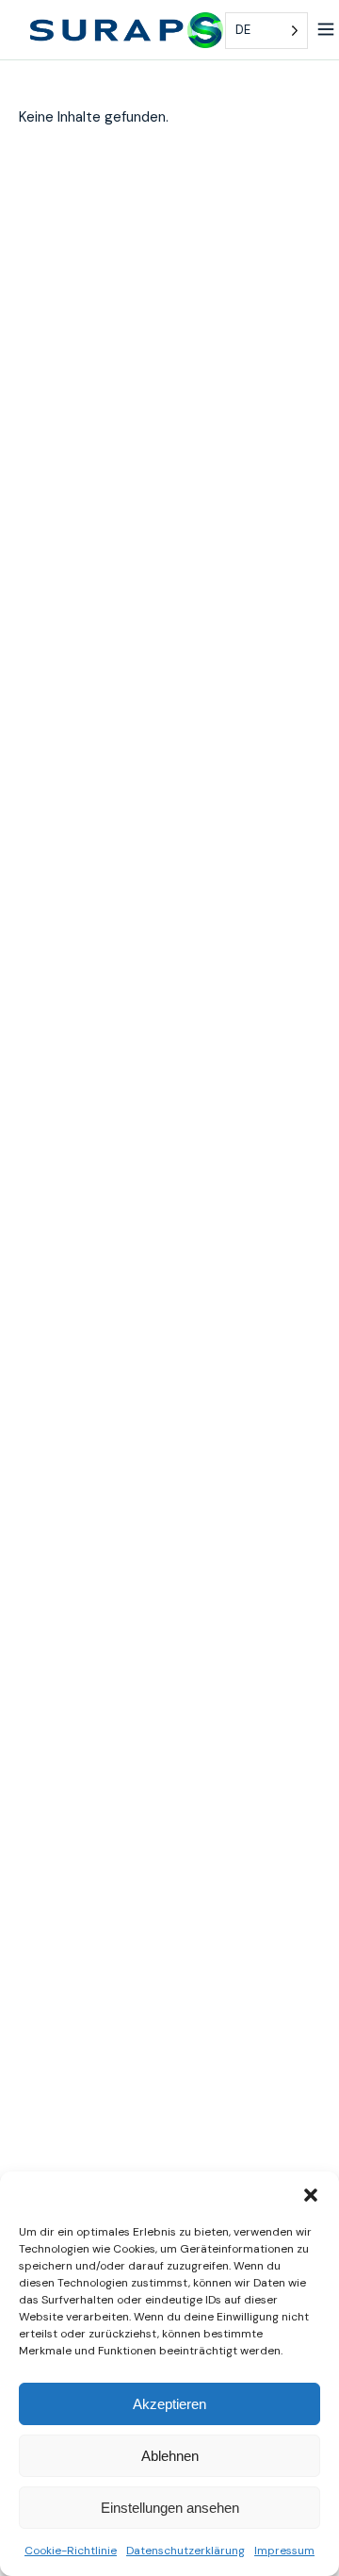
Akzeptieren (169, 2404)
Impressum (284, 2551)
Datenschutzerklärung (186, 2551)
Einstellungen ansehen (170, 2508)
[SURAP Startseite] (127, 30)
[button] (311, 2195)
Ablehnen (170, 2456)
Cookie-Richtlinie (71, 2551)
